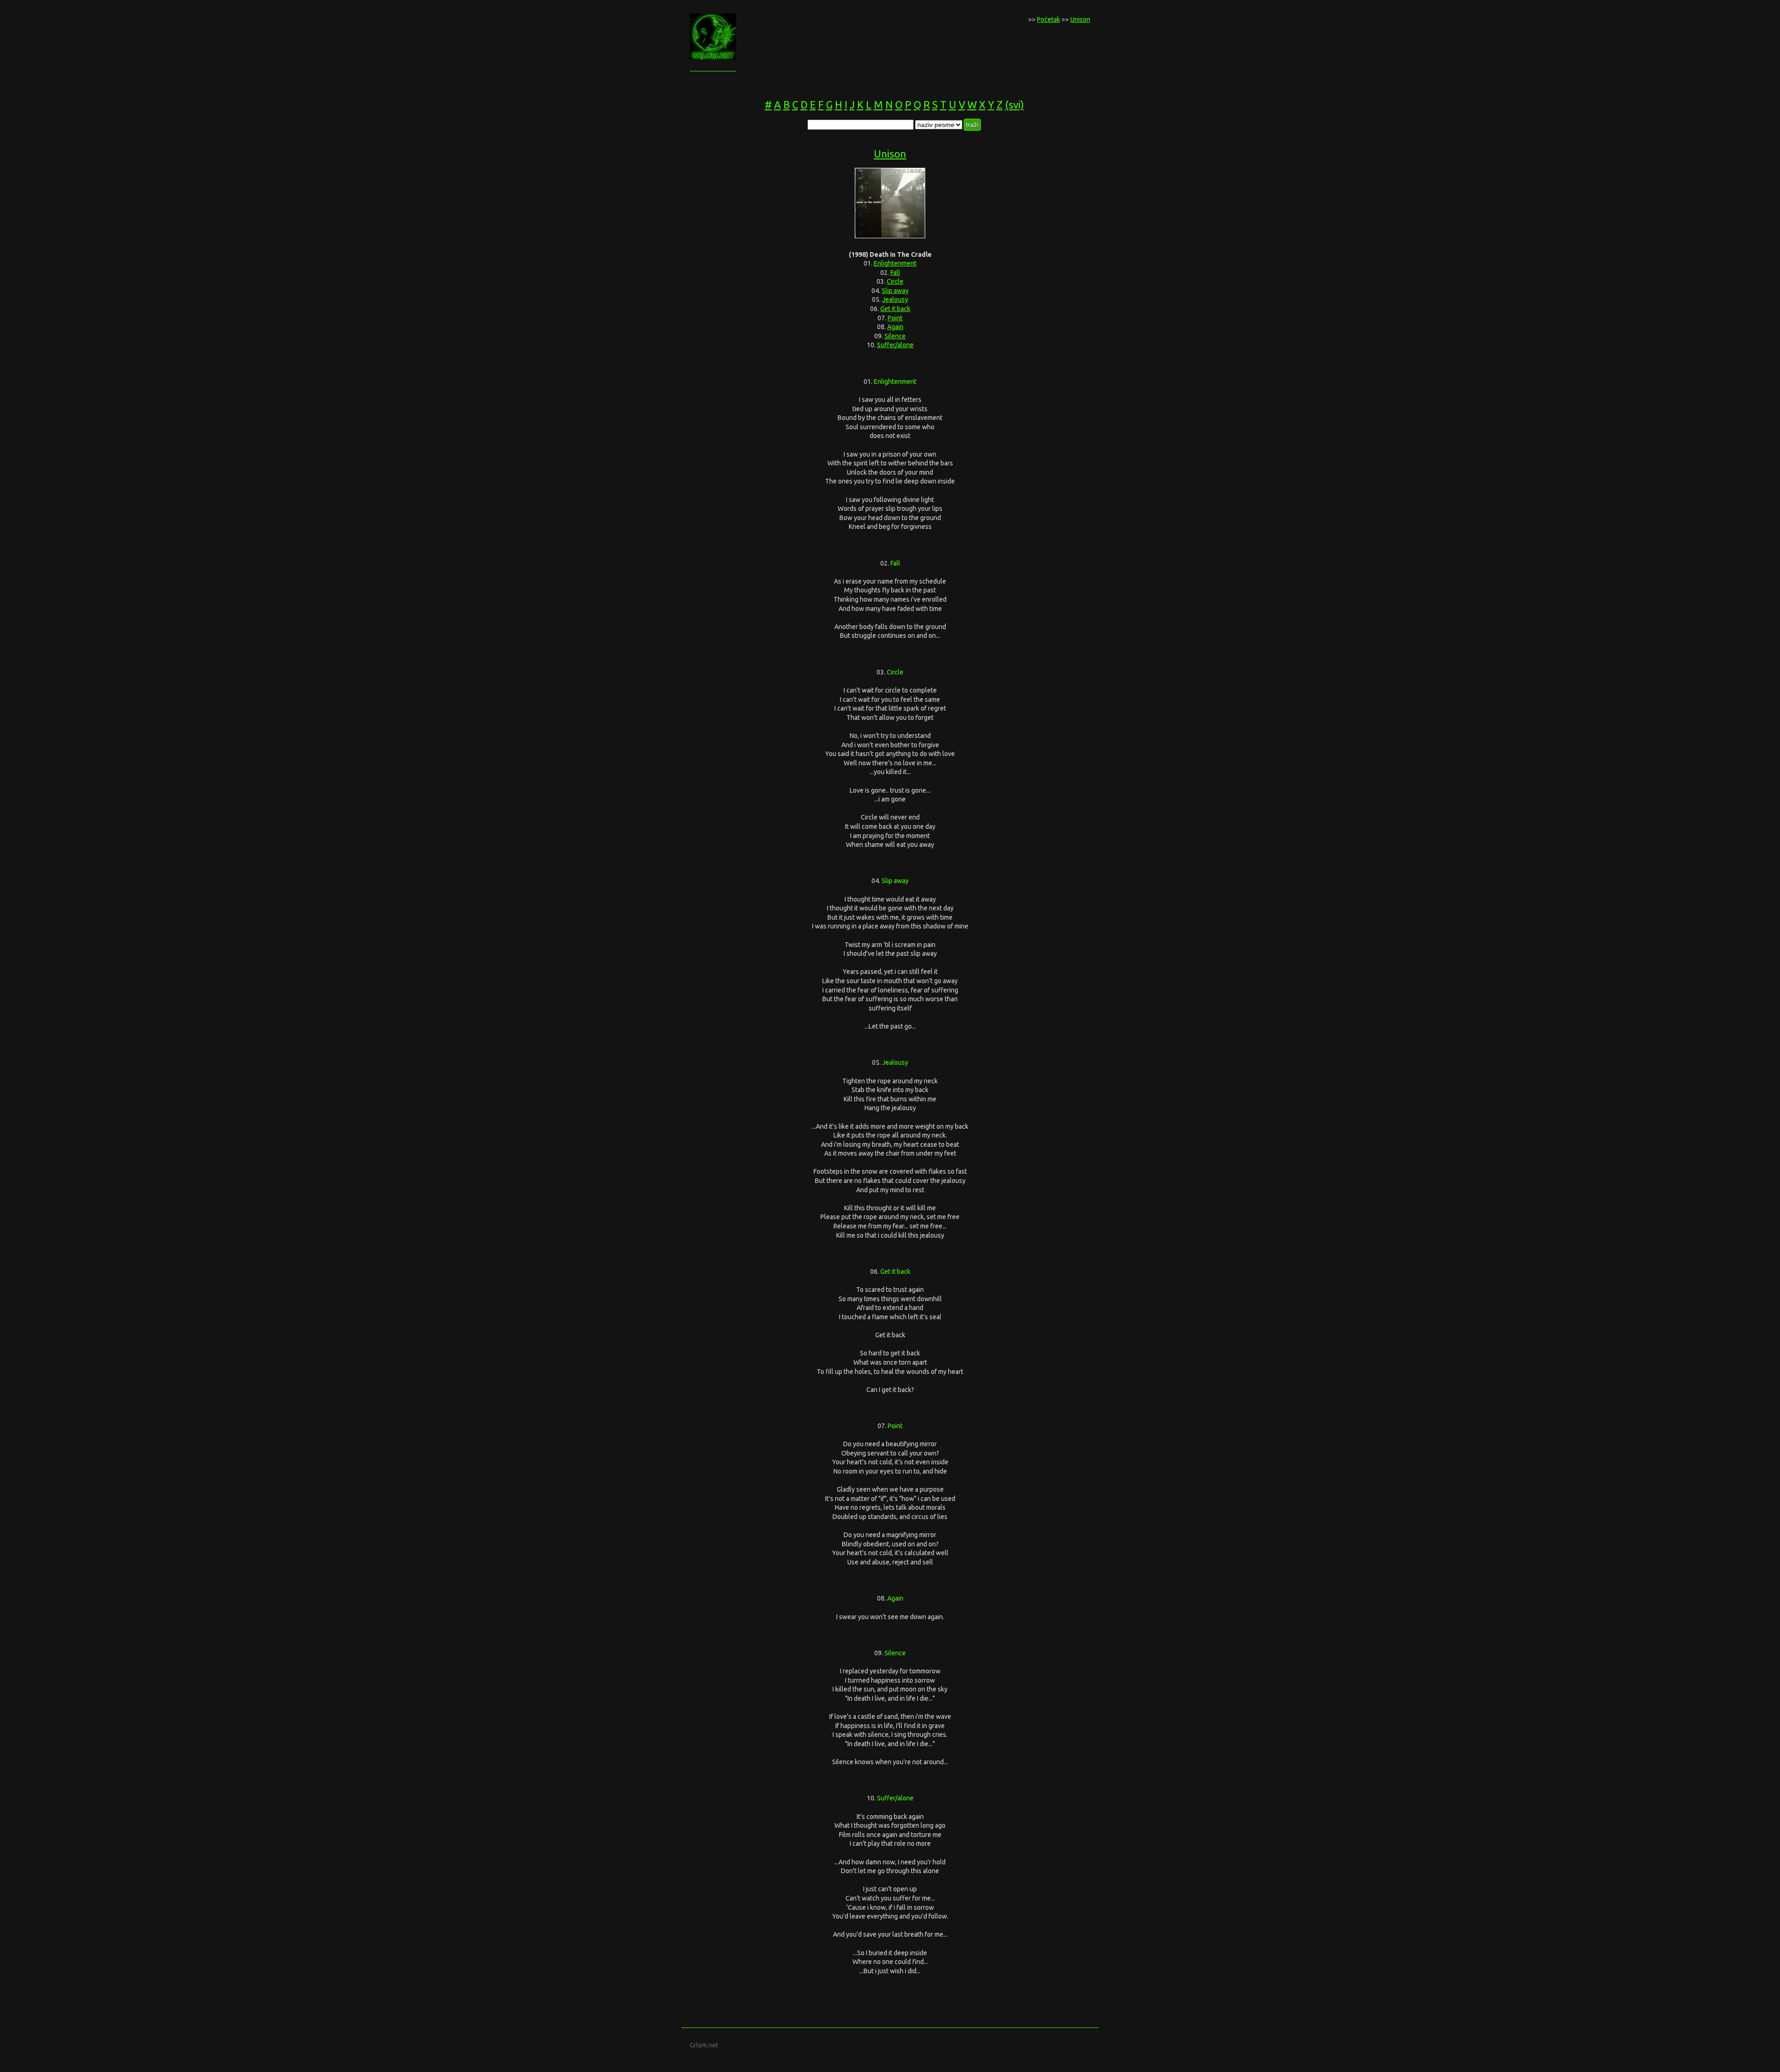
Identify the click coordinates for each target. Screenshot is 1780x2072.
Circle (895, 281)
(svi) (1014, 105)
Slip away (895, 291)
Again (895, 327)
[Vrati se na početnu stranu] (713, 57)
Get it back (895, 309)
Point (895, 318)
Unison (1080, 19)
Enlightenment (895, 263)
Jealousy (895, 299)
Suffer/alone (895, 345)
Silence (895, 336)
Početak (1049, 19)
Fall (895, 273)
